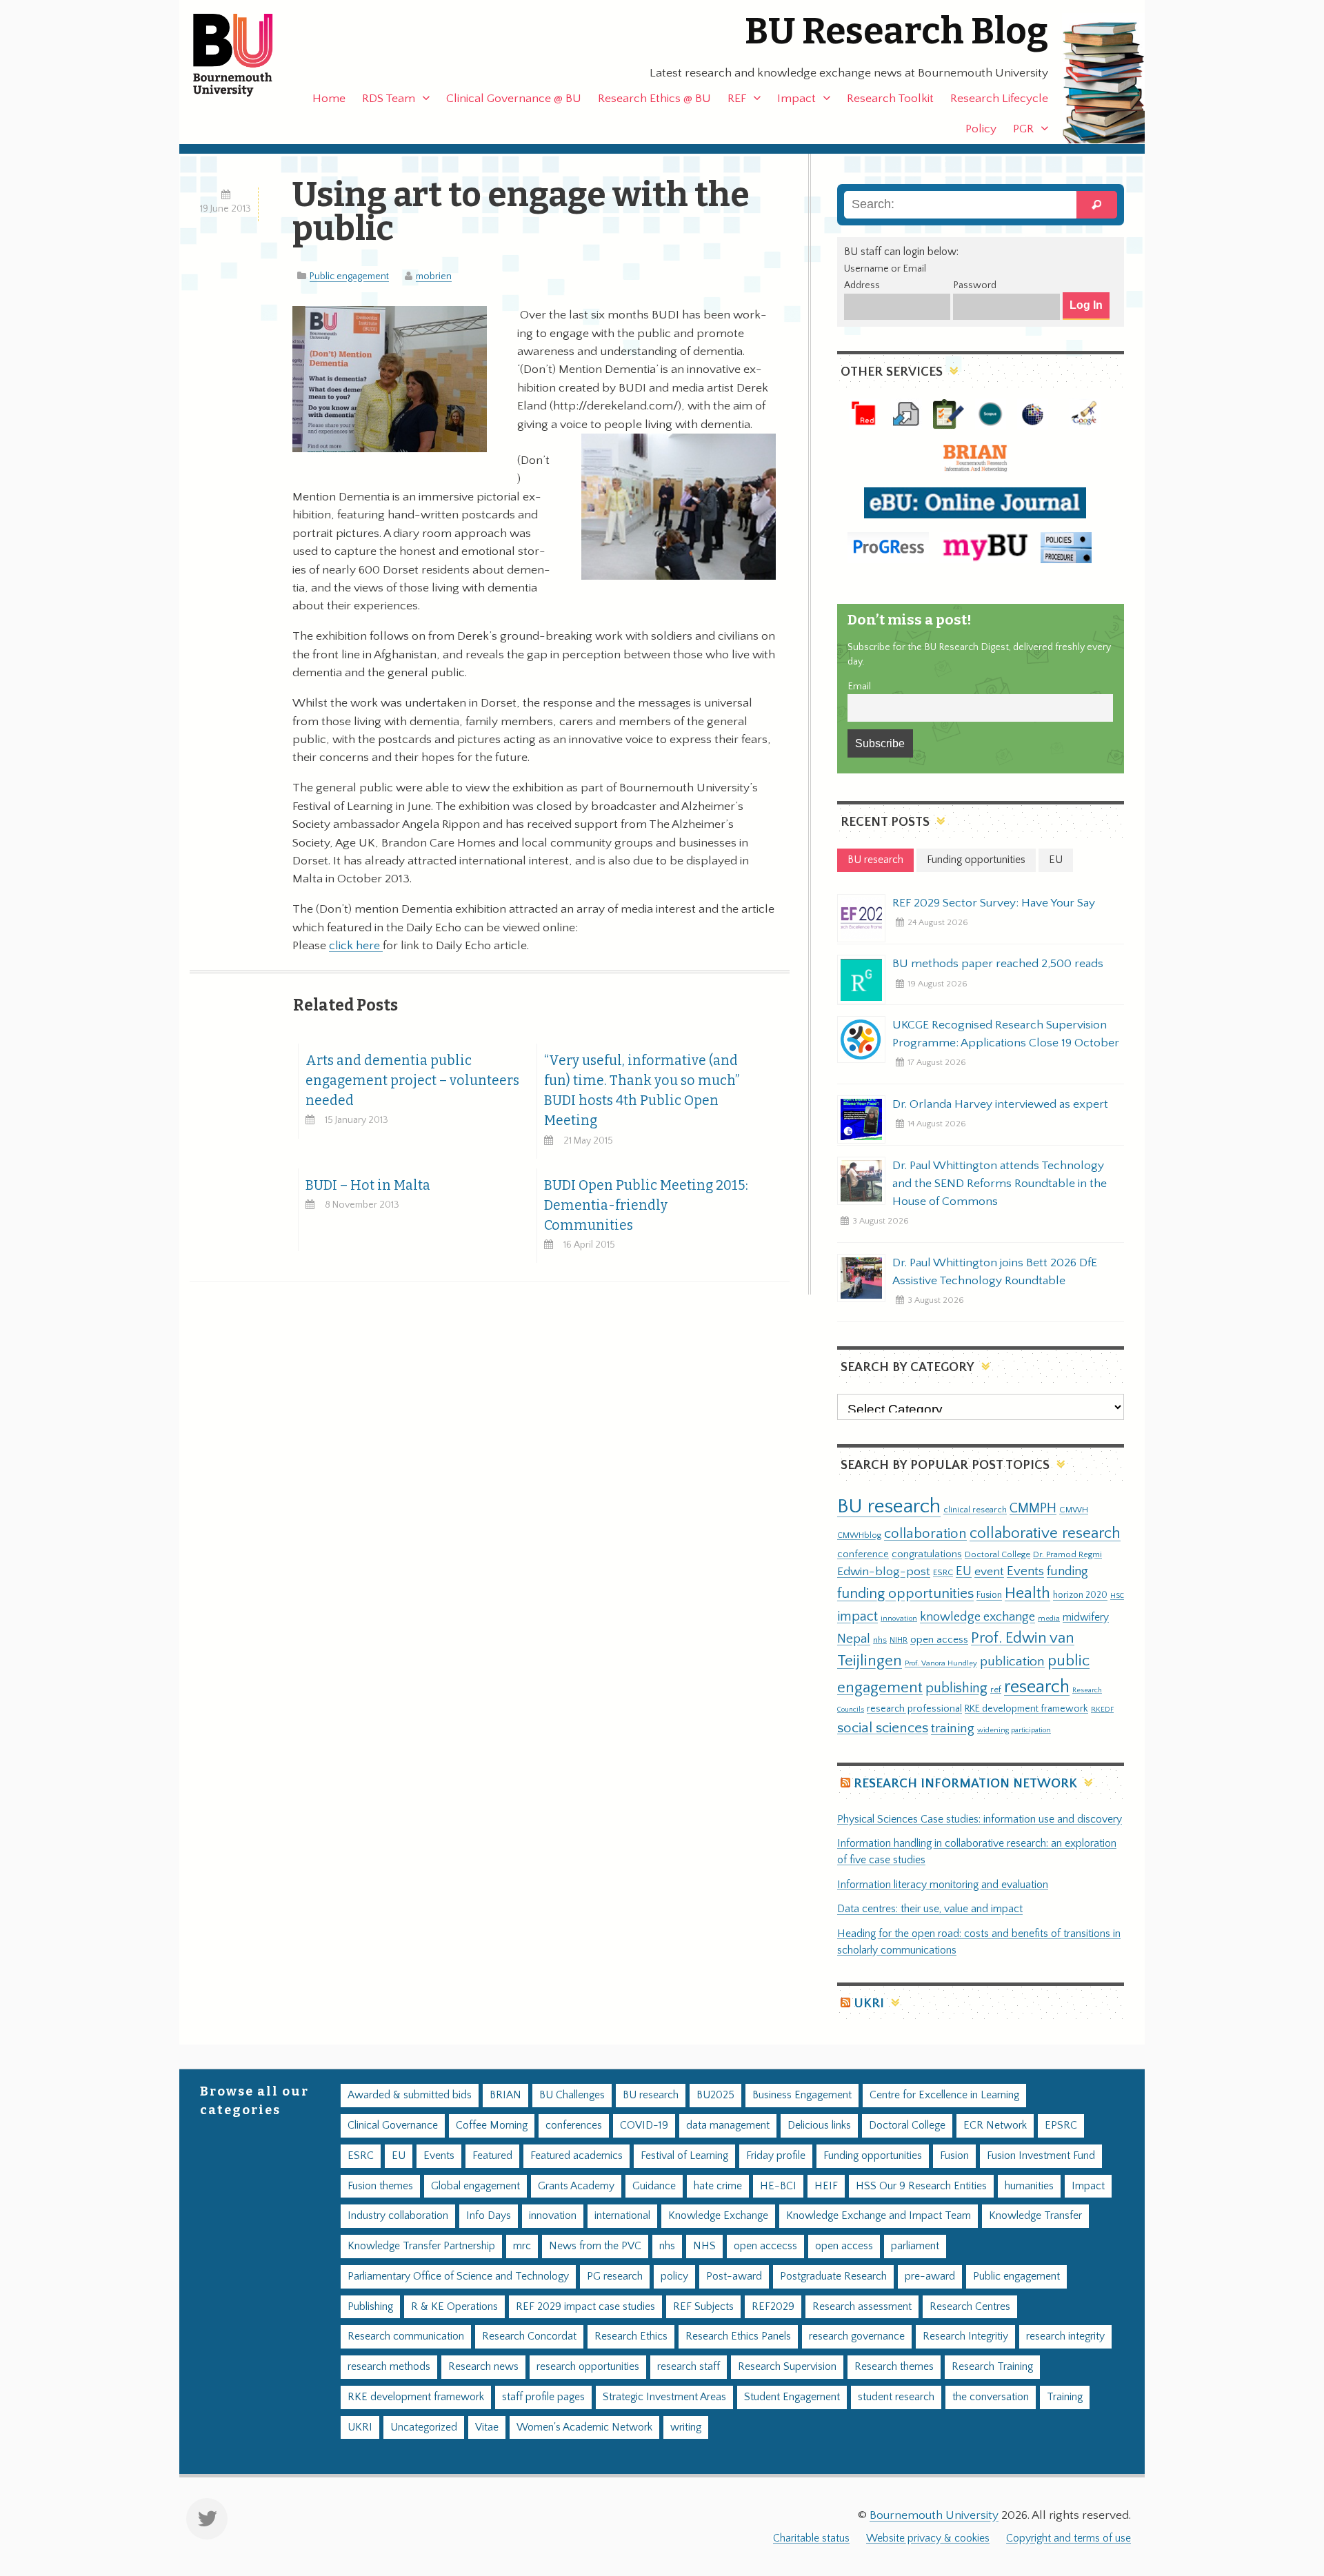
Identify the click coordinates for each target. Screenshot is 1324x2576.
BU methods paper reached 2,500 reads (998, 964)
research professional (914, 1709)
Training (1065, 2397)
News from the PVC (595, 2246)
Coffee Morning (492, 2126)
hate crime (718, 2186)
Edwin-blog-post (884, 1572)
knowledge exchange (977, 1617)
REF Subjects (703, 2307)
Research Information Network (965, 1784)
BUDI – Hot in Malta (368, 1185)
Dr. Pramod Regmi (1067, 1554)
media (1049, 1618)
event (989, 1572)
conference (863, 1554)
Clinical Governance (393, 2126)
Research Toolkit (890, 99)
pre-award (930, 2276)
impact (857, 1616)
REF (737, 99)
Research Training (992, 2367)
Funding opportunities (873, 2156)
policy (674, 2276)
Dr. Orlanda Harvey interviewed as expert (1000, 1104)
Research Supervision (787, 2367)
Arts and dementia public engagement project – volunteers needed (412, 1081)
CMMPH (1033, 1508)
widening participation (1014, 1730)
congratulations (927, 1554)
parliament (915, 2246)
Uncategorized (424, 2427)
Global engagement (475, 2186)
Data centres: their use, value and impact (930, 1909)
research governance (857, 2336)
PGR (1023, 129)
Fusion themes (380, 2186)
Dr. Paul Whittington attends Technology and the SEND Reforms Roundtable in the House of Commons (1000, 1184)
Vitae (487, 2427)
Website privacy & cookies (928, 2538)
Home (329, 99)
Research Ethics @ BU (654, 99)
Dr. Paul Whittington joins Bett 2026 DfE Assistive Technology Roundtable (995, 1272)
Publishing (370, 2307)
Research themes (894, 2367)
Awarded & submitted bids (410, 2095)
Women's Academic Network (584, 2427)
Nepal (854, 1639)
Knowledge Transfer (1035, 2216)
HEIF (826, 2186)
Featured (492, 2156)
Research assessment (862, 2307)
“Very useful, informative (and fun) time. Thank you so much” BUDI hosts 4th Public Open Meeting (642, 1091)
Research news (483, 2367)
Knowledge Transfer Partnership (421, 2246)
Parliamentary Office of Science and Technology (458, 2276)
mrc (522, 2246)
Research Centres (970, 2307)
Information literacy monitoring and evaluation (943, 1885)
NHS (704, 2246)
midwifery (1086, 1617)
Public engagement (349, 276)
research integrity (1065, 2336)
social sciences (883, 1728)
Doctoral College (997, 1554)
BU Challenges (572, 2095)
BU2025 (715, 2095)
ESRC (943, 1572)
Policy (981, 129)
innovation (899, 1618)
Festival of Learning (684, 2156)
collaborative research (1045, 1533)
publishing (956, 1688)
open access (939, 1640)
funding (1067, 1571)
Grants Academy (576, 2186)
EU (964, 1571)
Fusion (989, 1595)
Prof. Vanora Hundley (941, 1663)
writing (686, 2427)
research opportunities (588, 2367)
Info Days (489, 2216)
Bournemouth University (245, 55)
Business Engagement (802, 2095)
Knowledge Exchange (718, 2216)
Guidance (654, 2186)
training (953, 1728)
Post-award (734, 2276)
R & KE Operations (454, 2307)
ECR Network (995, 2126)
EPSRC (1061, 2126)
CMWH (1074, 1510)
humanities (1029, 2186)
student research (896, 2397)
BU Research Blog (896, 31)
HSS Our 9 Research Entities (921, 2186)
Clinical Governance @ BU (514, 99)
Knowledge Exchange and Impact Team (879, 2216)
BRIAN (505, 2095)
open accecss (765, 2246)
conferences (574, 2126)
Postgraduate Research (833, 2276)
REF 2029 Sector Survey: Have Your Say (994, 903)
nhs (880, 1640)
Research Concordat (529, 2336)
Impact (796, 99)
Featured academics (576, 2156)
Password (975, 285)
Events (1025, 1571)
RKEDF (1102, 1709)
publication (1012, 1661)
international (622, 2216)
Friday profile (776, 2156)
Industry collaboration (398, 2216)
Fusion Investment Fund (1041, 2156)
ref (996, 1690)
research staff (689, 2367)
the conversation (991, 2397)
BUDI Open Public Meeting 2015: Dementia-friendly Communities (646, 1205)
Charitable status (811, 2538)
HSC (1117, 1596)
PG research (615, 2276)
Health (1027, 1593)
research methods (389, 2367)
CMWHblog (859, 1535)
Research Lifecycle (999, 99)
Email (859, 687)
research (1037, 1687)
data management (728, 2126)
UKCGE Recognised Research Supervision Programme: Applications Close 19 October (1006, 1034)
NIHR (899, 1640)
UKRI (869, 2004)
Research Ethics (631, 2336)
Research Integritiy (965, 2336)
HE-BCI (778, 2186)
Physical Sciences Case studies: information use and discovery (980, 1819)
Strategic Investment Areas (664, 2397)
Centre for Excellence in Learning (944, 2095)
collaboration (925, 1534)
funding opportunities (905, 1594)
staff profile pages (543, 2397)
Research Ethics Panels (738, 2336)
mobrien (434, 276)
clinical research (975, 1510)
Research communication (406, 2336)
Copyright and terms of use (1069, 2538)
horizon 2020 (1080, 1595)
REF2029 (773, 2307)
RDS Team (389, 99)
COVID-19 (644, 2126)
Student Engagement (792, 2397)
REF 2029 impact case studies (585, 2307)
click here (356, 946)
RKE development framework (1026, 1709)
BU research (889, 1507)
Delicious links (819, 2126)
